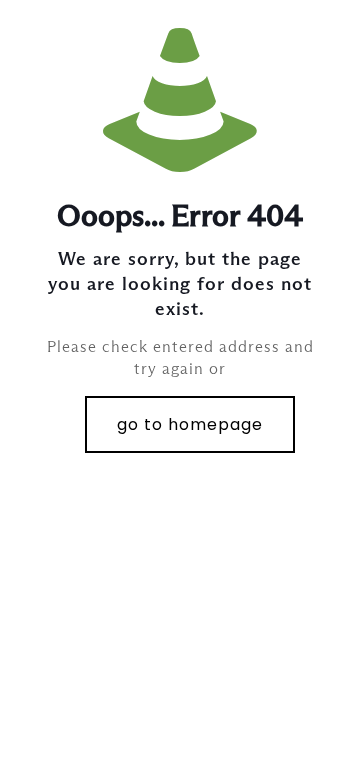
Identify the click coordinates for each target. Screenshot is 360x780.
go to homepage (190, 424)
